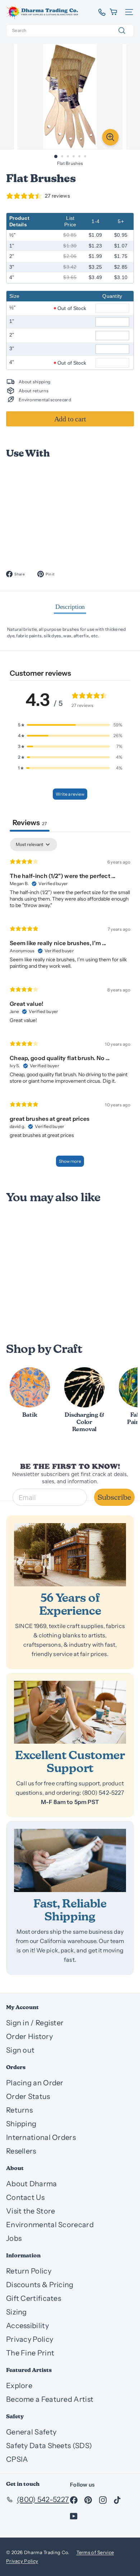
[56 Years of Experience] (70, 1555)
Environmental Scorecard (50, 2225)
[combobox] (70, 31)
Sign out (20, 2050)
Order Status (28, 2096)
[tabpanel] (70, 1006)
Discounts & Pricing (40, 2285)
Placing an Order (35, 2083)
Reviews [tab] (30, 823)
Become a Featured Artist (50, 2399)
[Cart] (114, 12)
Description (70, 607)
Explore (19, 2386)
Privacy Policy (30, 2339)
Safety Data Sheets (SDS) (49, 2446)
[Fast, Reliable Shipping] (70, 1860)
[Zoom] (111, 137)
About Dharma (32, 2184)
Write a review (70, 794)
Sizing (17, 2312)
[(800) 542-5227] (99, 12)
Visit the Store (31, 2211)
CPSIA (17, 2459)
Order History (29, 2036)
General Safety (31, 2432)
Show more (70, 1161)
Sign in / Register (35, 2023)
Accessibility (27, 2326)
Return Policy (29, 2271)
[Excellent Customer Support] (70, 1712)
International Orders (41, 2137)
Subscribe (114, 1497)
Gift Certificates (34, 2298)
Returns (19, 2110)
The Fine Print (30, 2353)
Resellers (21, 2151)
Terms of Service (95, 2552)
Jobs (14, 2238)
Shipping (21, 2124)
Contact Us (25, 2197)
